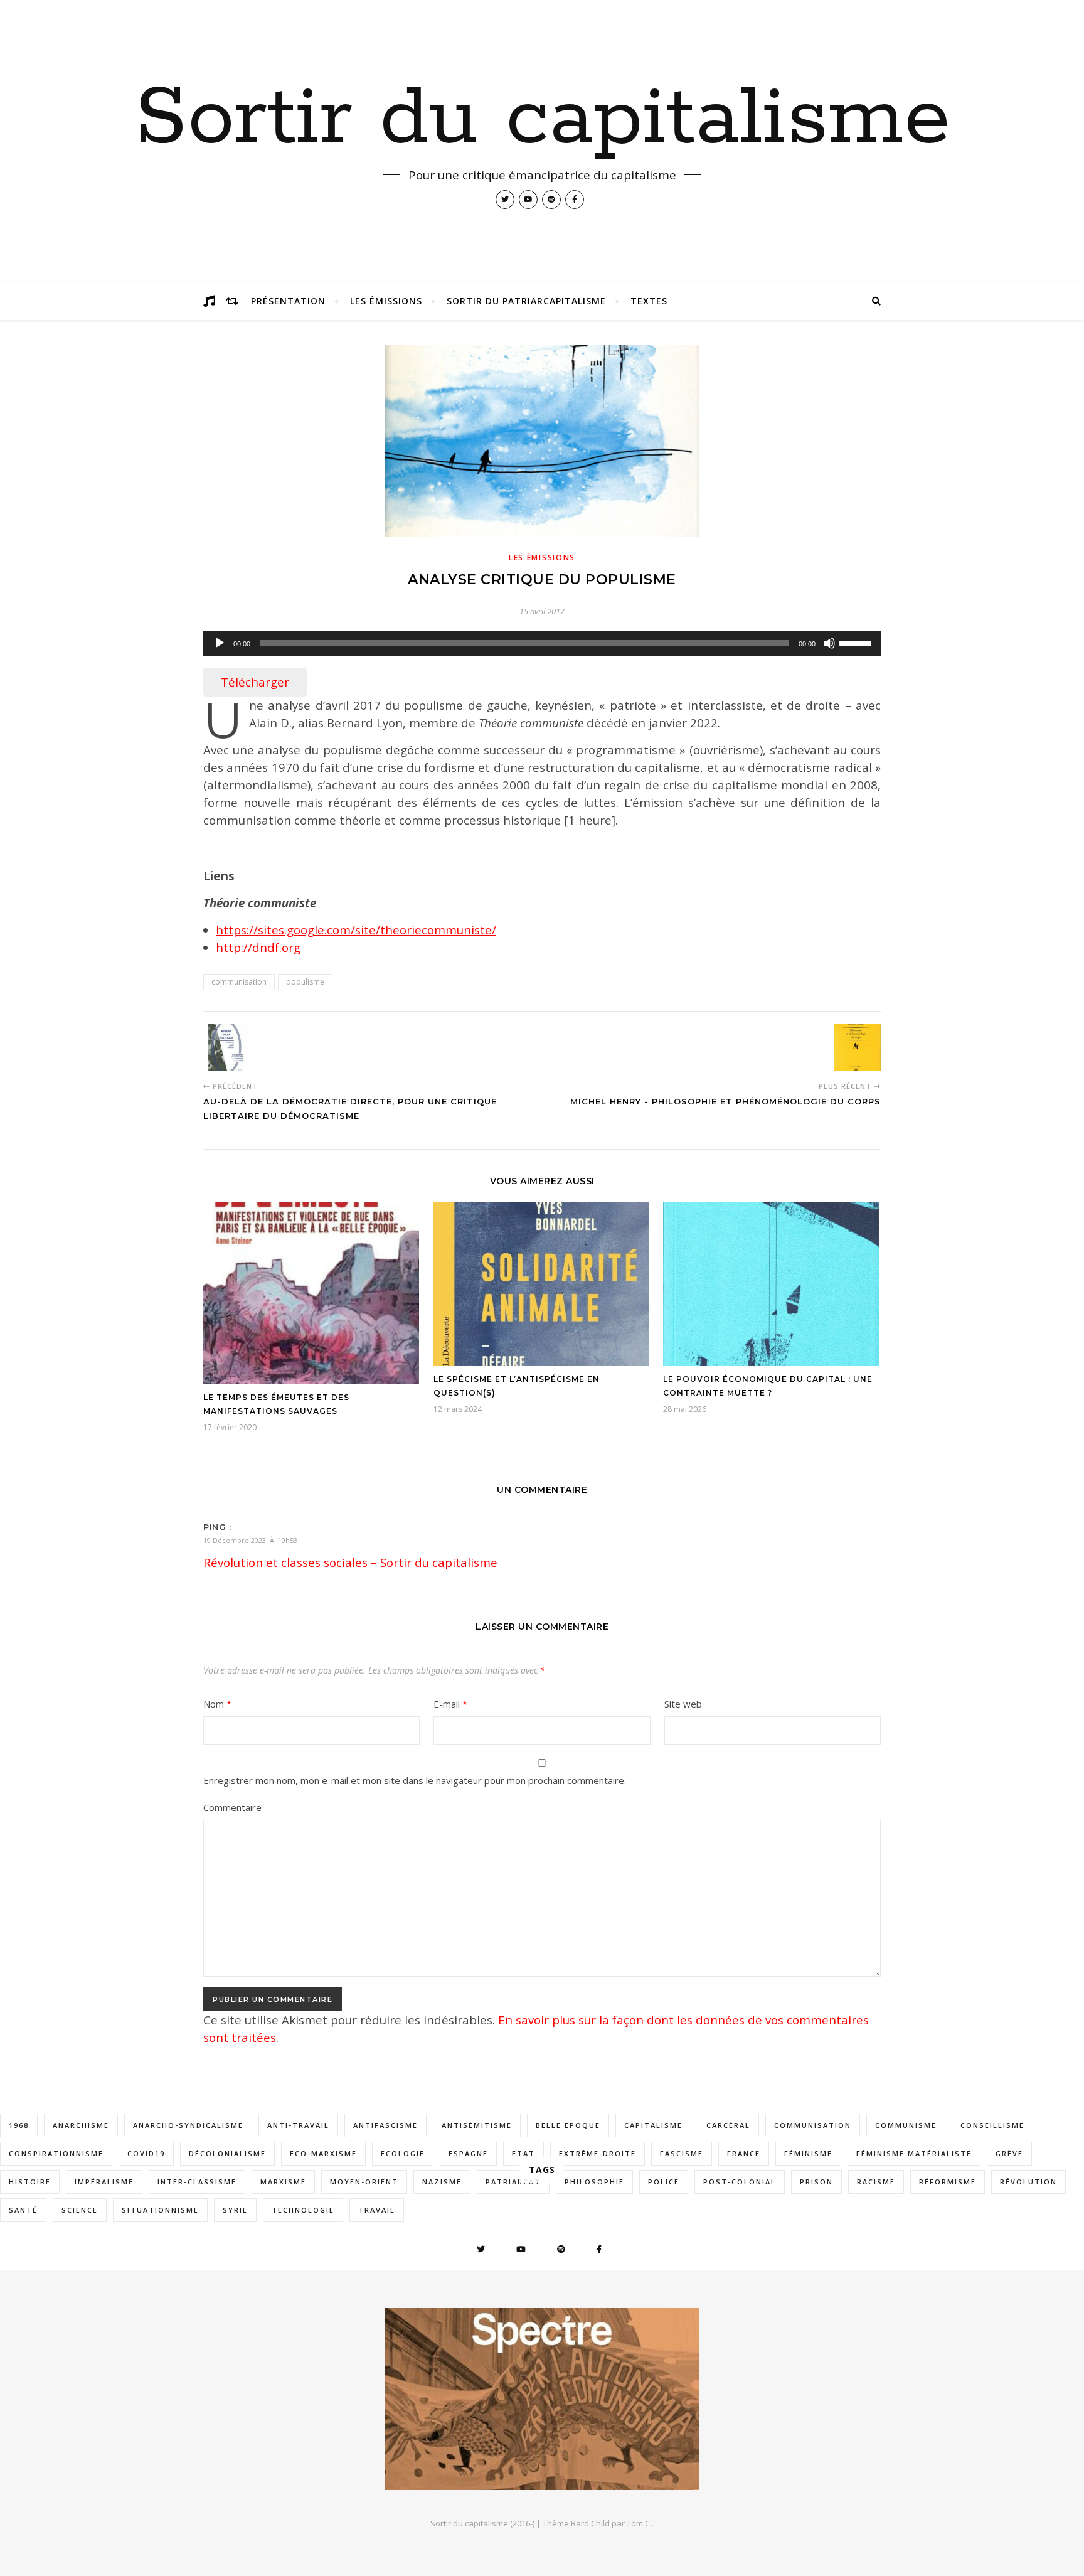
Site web (683, 1704)
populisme (305, 982)
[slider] (857, 642)
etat (523, 2153)
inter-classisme (197, 2182)
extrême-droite (598, 2153)
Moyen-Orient (364, 2182)
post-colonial (740, 2182)
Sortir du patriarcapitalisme (526, 301)
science (80, 2210)
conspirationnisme (56, 2153)
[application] (542, 643)
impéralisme (104, 2182)
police (664, 2182)
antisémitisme (477, 2125)
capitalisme (653, 2125)
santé (23, 2210)
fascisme (682, 2153)
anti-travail (298, 2125)
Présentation (288, 301)
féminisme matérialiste (914, 2153)
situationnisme (160, 2210)
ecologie (403, 2153)
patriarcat (513, 2182)
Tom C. (639, 2523)
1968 (19, 2125)
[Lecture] (220, 643)
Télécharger (255, 682)
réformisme (948, 2182)
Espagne (468, 2153)
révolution (1028, 2182)
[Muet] (829, 643)
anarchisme (81, 2125)
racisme (876, 2182)
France (744, 2153)
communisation (239, 982)
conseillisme (992, 2125)
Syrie (235, 2210)
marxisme (283, 2182)
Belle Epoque (568, 2125)
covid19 (146, 2153)
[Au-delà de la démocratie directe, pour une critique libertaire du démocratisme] (227, 1048)
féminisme (808, 2153)
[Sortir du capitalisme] (542, 2399)
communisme (906, 2125)
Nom (217, 1704)
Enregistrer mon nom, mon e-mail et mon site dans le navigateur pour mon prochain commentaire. (415, 1780)
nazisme (442, 2182)
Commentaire (232, 1807)
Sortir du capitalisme (542, 119)
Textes (649, 301)
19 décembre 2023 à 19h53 (250, 1540)
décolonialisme (227, 2153)
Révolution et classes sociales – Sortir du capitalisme (350, 1562)
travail (377, 2210)
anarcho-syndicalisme (188, 2125)
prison (816, 2182)
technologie (303, 2210)
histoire (30, 2182)
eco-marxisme (323, 2153)
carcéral (728, 2125)
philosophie (594, 2182)
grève (1009, 2153)
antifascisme (385, 2125)
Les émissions (386, 301)
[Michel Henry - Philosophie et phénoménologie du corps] (857, 1048)
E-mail (450, 1704)
